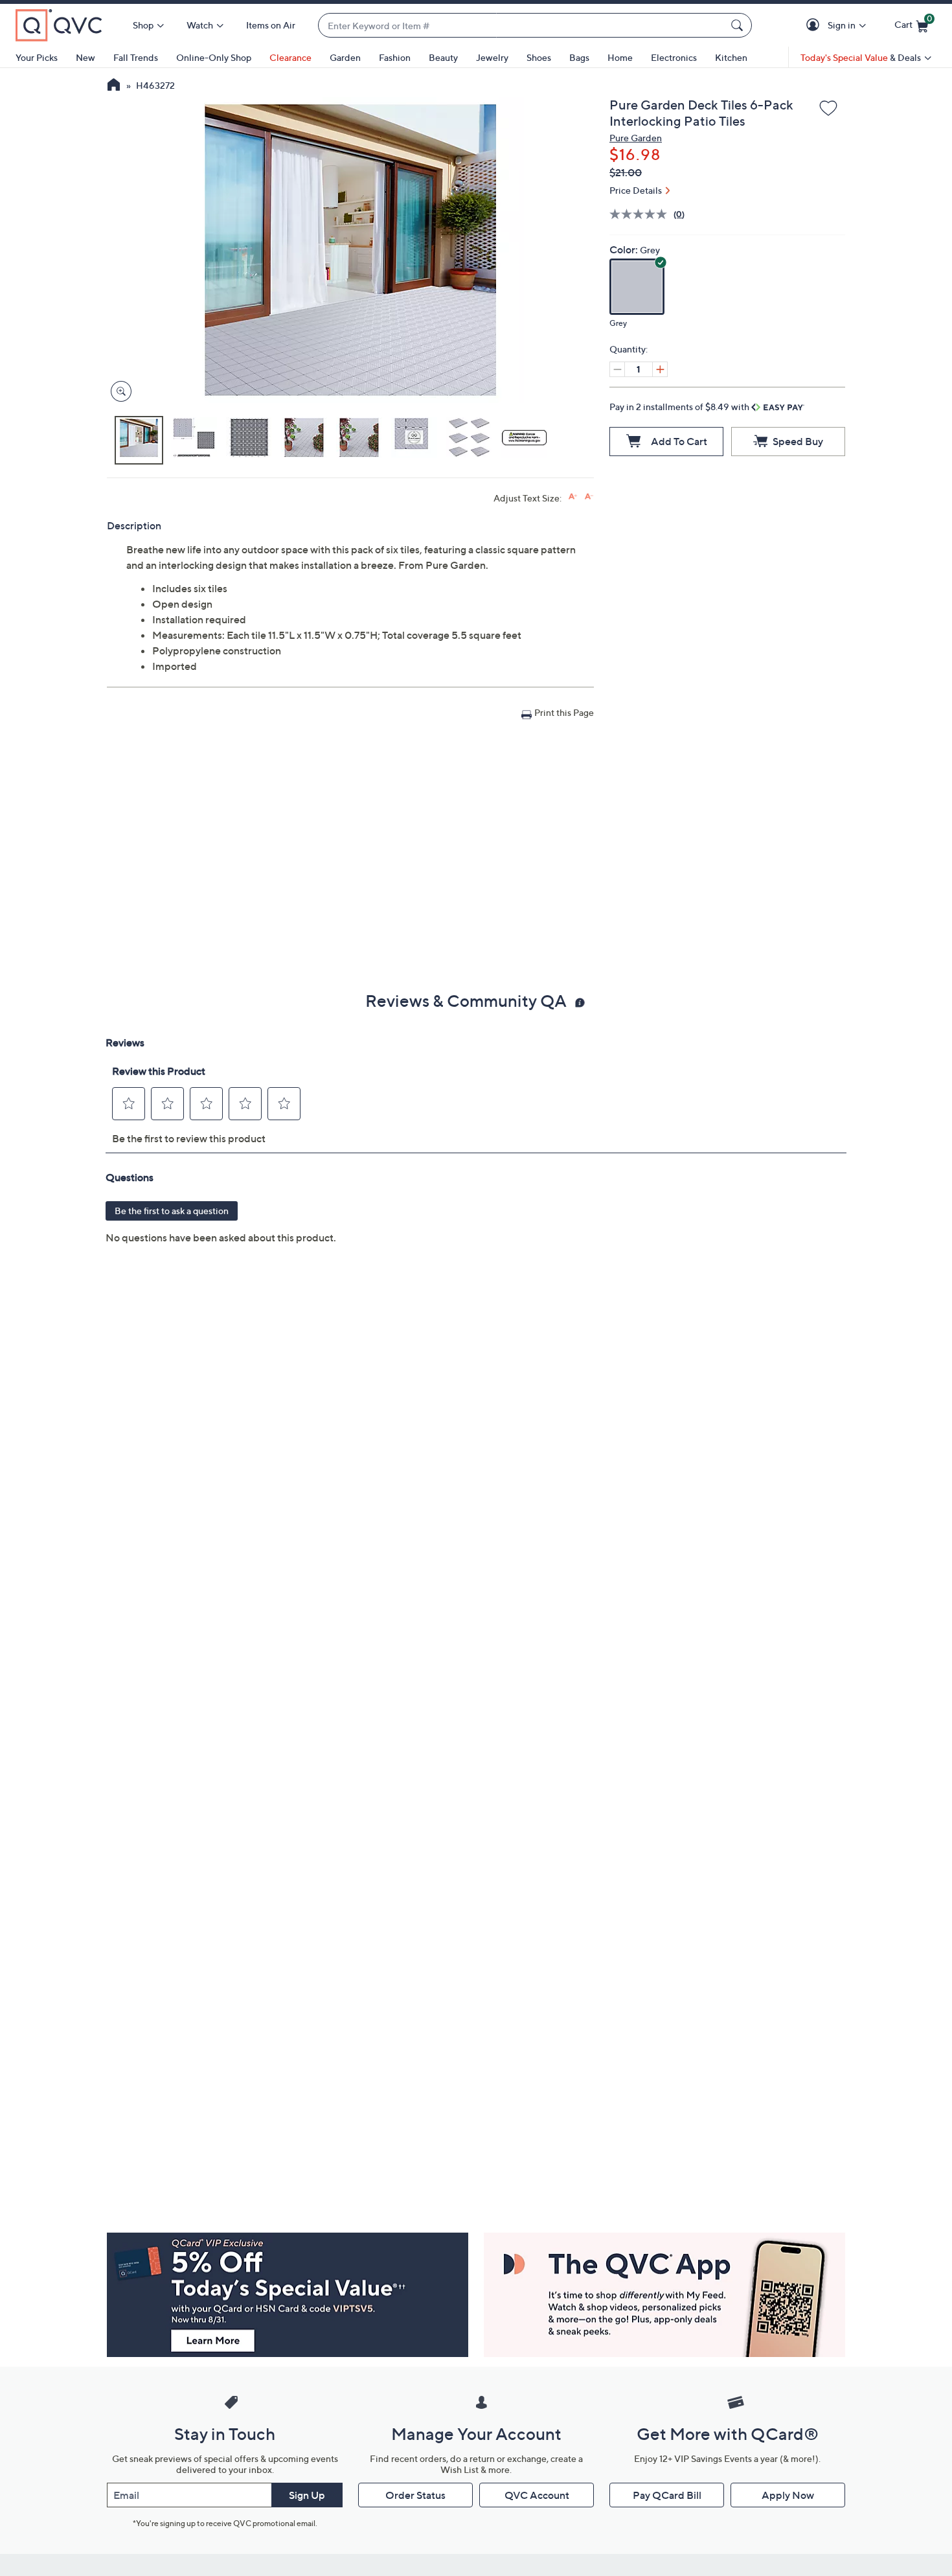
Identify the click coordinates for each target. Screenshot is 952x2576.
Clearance (290, 57)
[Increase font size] (573, 497)
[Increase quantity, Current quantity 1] (660, 369)
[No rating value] (641, 214)
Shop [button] (143, 25)
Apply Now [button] (788, 2495)
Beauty (443, 57)
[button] (815, 26)
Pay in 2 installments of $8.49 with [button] (680, 407)
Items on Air (271, 25)
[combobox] (522, 26)
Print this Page (564, 712)
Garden (345, 57)
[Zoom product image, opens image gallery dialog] (118, 392)
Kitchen (731, 57)
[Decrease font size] (589, 497)
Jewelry (492, 57)
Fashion (395, 57)
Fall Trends (136, 57)
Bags (579, 57)
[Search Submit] (739, 25)
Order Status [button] (415, 2495)
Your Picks (37, 57)
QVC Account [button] (537, 2495)
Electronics (674, 57)
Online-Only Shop (214, 57)
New (85, 57)
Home (620, 57)
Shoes (539, 57)
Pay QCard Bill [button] (667, 2495)
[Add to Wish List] (828, 109)
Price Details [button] (636, 190)
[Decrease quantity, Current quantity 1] (617, 369)
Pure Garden (636, 138)
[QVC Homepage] (114, 86)
